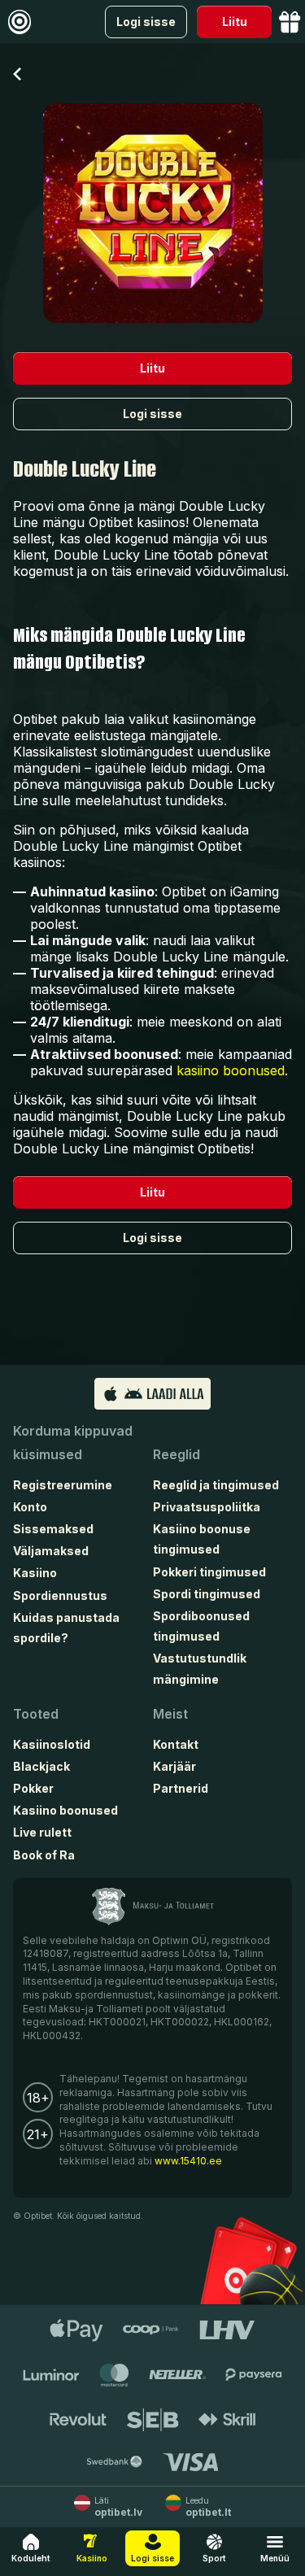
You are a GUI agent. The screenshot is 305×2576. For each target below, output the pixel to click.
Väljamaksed (51, 1551)
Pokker (33, 1788)
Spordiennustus (60, 1595)
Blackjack (41, 1766)
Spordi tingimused (207, 1594)
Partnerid (181, 1788)
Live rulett (42, 1832)
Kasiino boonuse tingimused (202, 1539)
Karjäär (174, 1766)
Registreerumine (63, 1485)
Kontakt (176, 1744)
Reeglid (176, 1454)
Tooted (36, 1714)
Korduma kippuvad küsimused (73, 1443)
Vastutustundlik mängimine (200, 1668)
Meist (170, 1714)
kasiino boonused (231, 1070)
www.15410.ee (188, 2161)
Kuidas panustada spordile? (66, 1628)
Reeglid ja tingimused (216, 1485)
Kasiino (35, 1573)
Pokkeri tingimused (209, 1572)
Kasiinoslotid (52, 1744)
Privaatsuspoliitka (207, 1507)
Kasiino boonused (65, 1810)
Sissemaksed (53, 1529)
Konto (30, 1507)
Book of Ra (44, 1855)
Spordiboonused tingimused (201, 1626)
